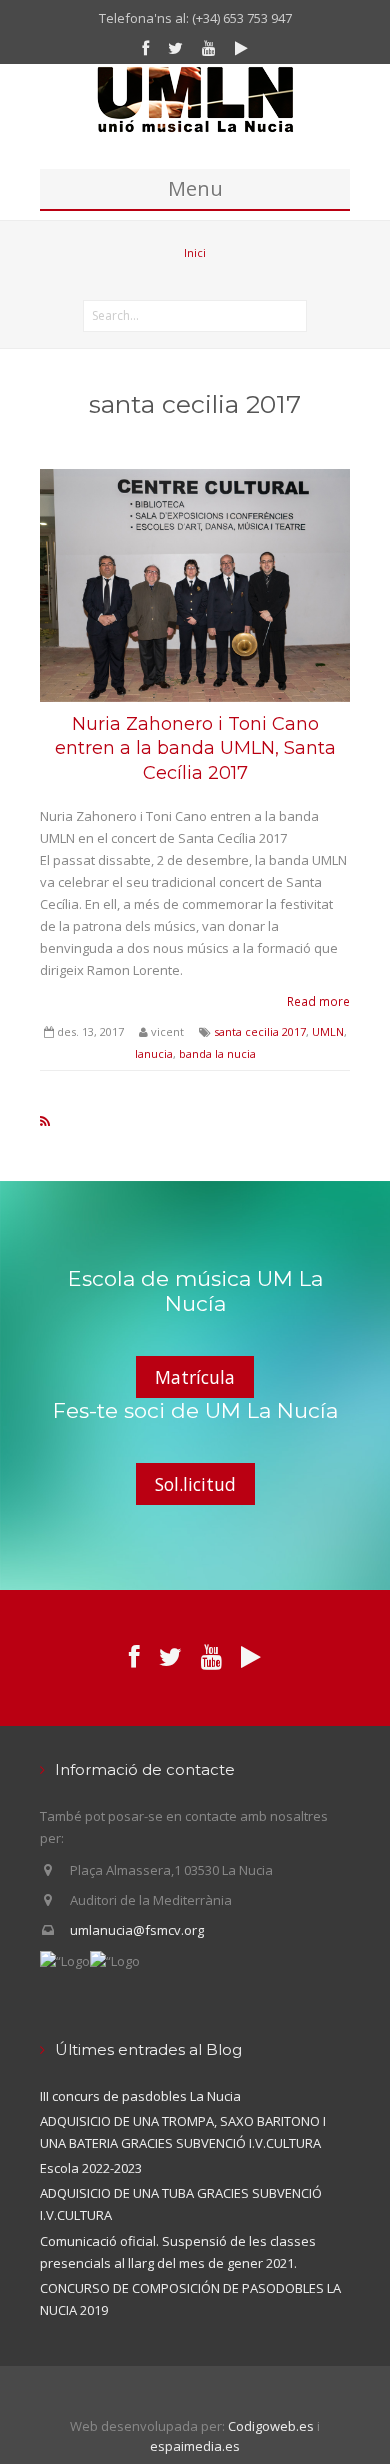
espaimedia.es (195, 2446)
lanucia (154, 1053)
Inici (195, 252)
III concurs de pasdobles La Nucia (140, 2096)
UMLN (328, 1031)
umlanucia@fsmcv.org (137, 1930)
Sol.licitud (195, 1484)
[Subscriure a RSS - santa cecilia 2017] (45, 1121)
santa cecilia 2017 (260, 1031)
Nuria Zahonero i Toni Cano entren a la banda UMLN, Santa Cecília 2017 (195, 748)
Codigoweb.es (271, 2426)
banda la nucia (217, 1053)
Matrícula (195, 1377)
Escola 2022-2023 (91, 2168)
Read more (318, 1001)
